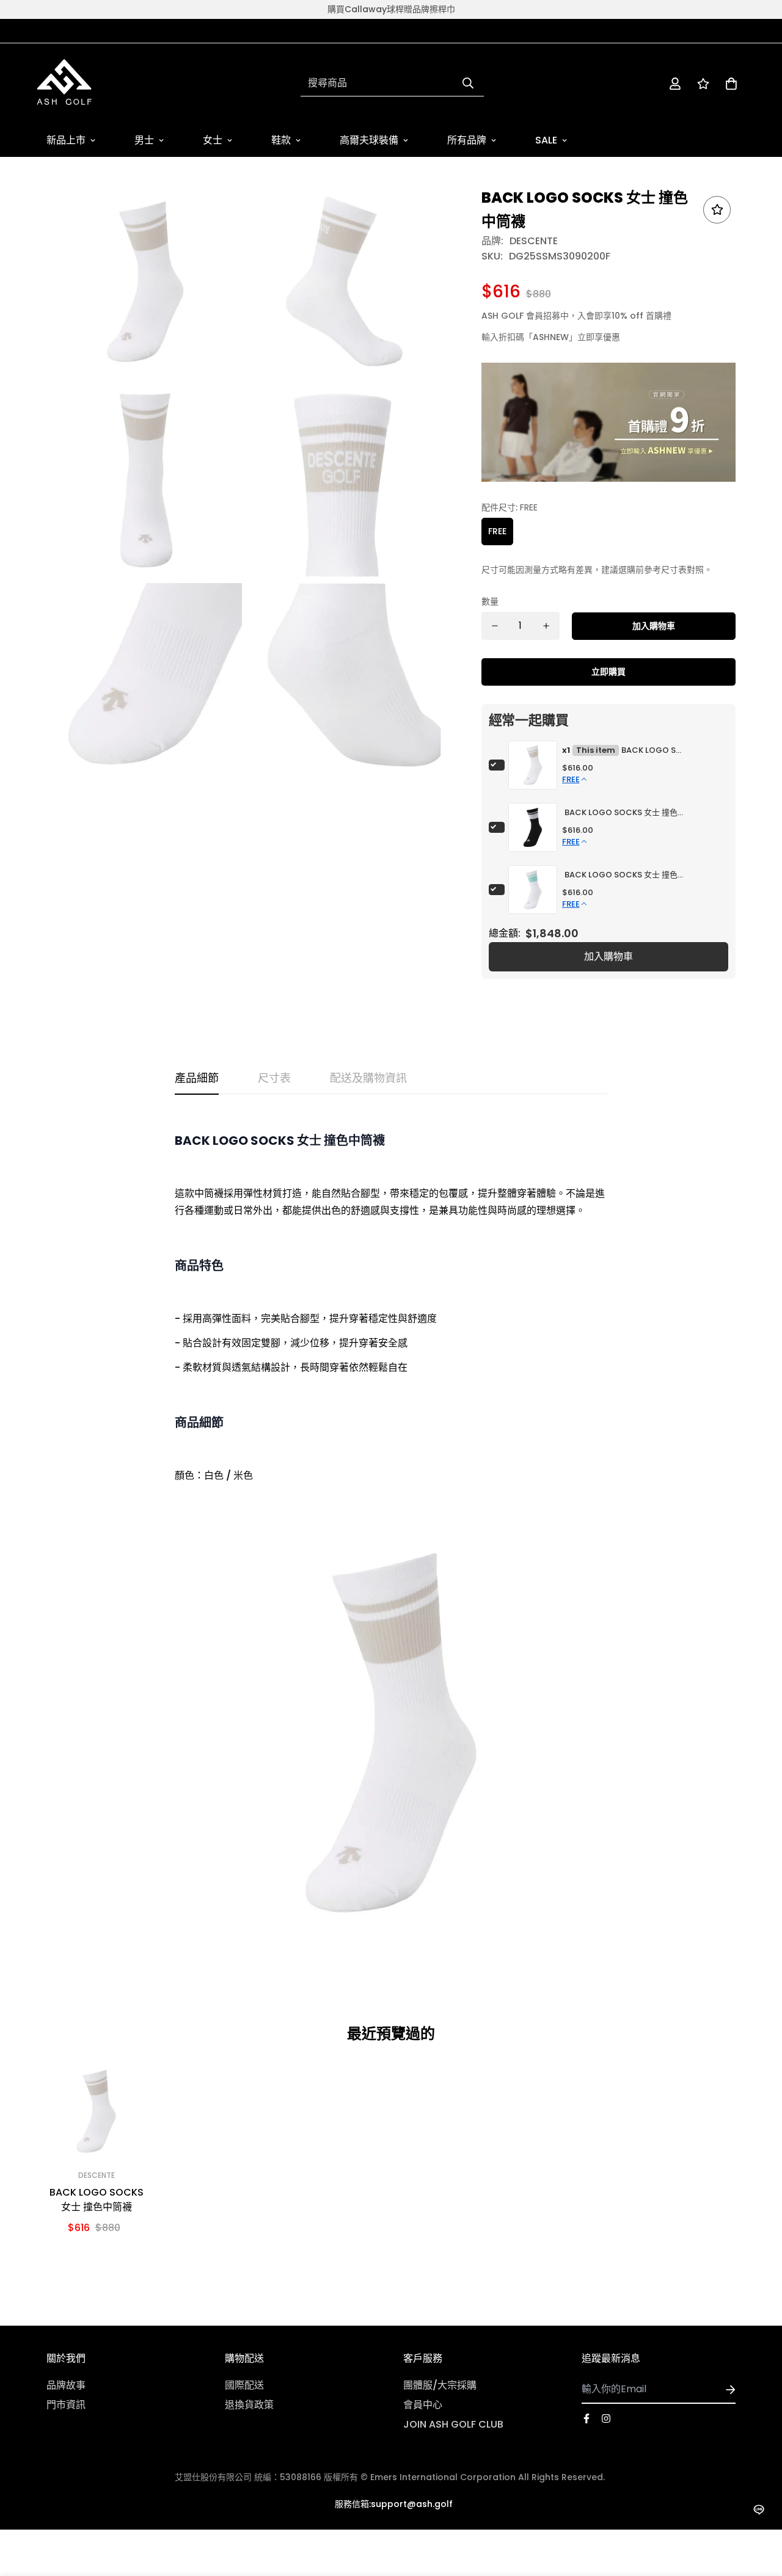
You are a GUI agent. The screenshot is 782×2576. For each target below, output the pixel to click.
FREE (497, 531)
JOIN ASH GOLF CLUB (453, 2424)
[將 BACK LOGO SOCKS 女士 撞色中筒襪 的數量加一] (546, 626)
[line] (758, 2510)
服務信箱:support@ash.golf (394, 2504)
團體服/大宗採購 (440, 2385)
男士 (144, 140)
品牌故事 (66, 2385)
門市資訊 (66, 2405)
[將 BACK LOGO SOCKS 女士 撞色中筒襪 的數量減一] (495, 626)
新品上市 (66, 140)
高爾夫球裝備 (369, 140)
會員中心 (423, 2405)
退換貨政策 (249, 2405)
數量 (490, 601)
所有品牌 (467, 140)
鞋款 (281, 140)
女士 (213, 140)
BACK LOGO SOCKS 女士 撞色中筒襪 (652, 750)
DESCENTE (534, 241)
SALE (546, 140)
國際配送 (244, 2385)
